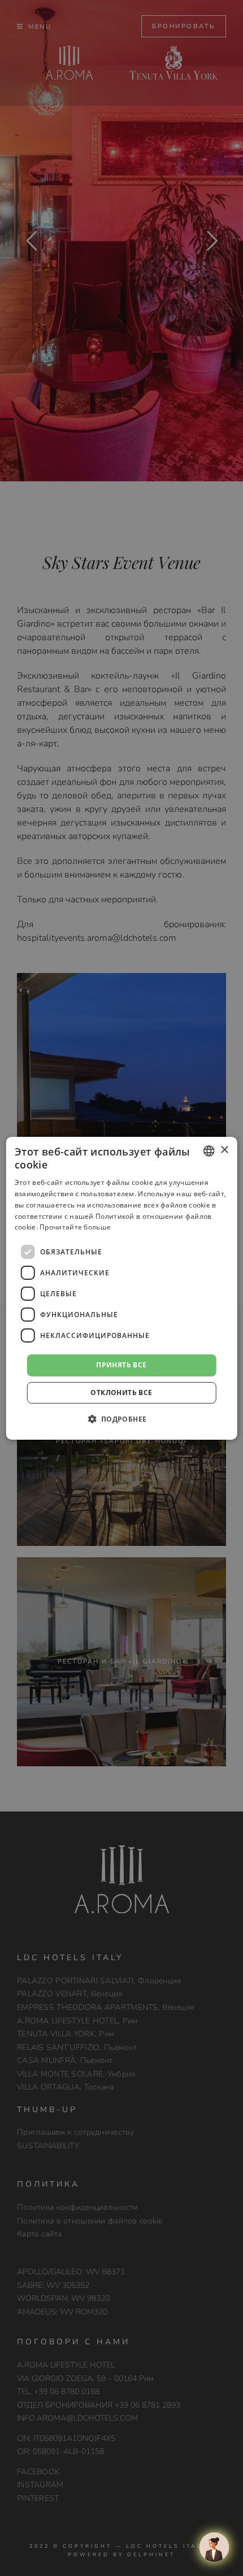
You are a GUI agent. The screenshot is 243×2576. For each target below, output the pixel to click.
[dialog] (122, 1288)
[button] (121, 1419)
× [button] (224, 1150)
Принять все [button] (121, 1365)
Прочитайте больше (75, 1227)
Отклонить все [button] (121, 1393)
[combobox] (209, 1150)
